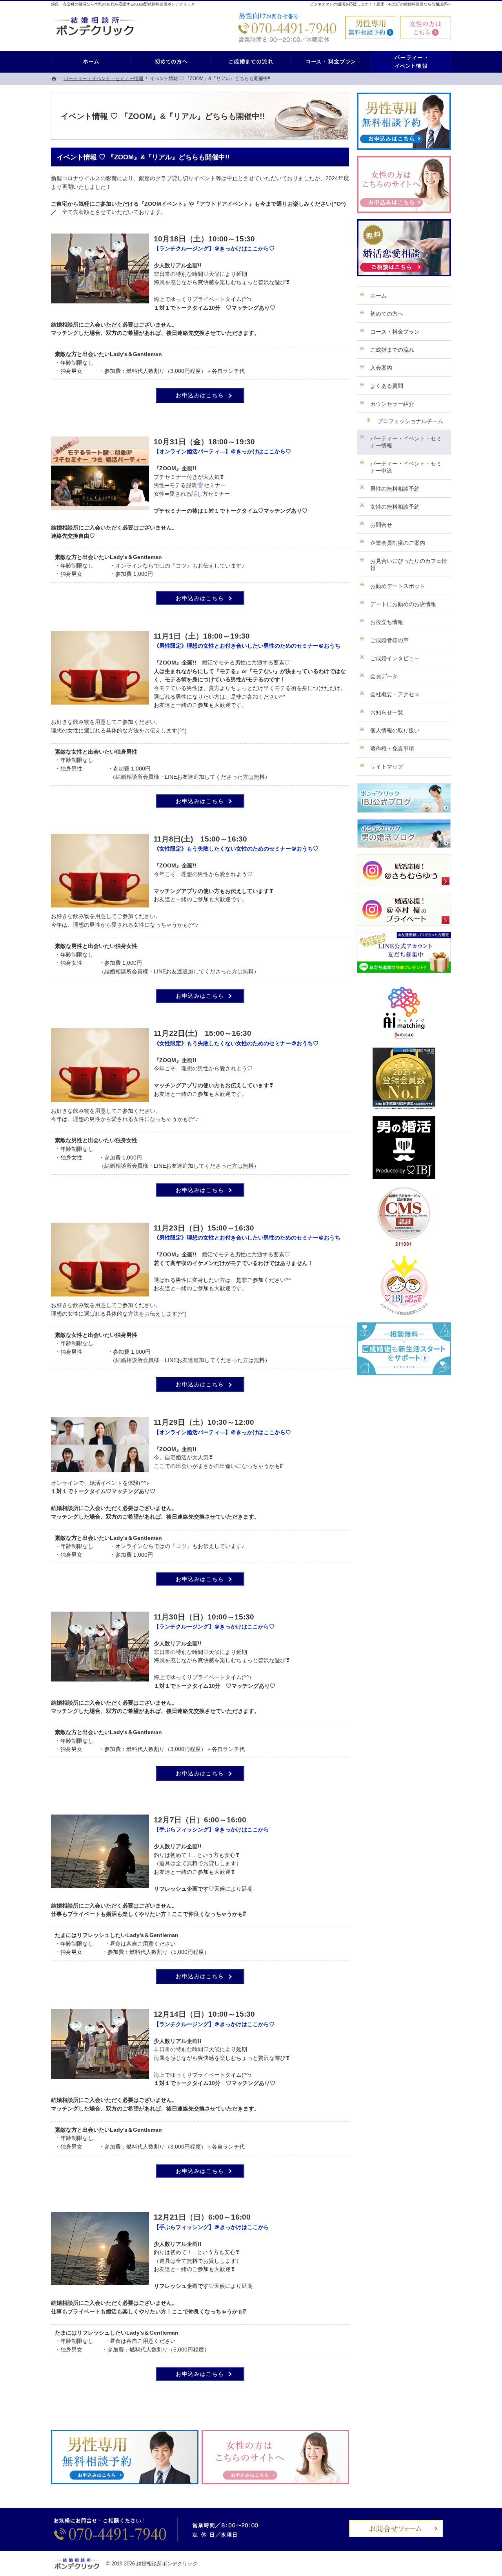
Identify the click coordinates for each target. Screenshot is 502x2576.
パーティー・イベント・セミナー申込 (406, 467)
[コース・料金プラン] (331, 62)
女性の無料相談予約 (395, 507)
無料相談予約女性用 (426, 27)
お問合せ (381, 525)
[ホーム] (91, 62)
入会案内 (381, 368)
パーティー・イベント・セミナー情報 (406, 442)
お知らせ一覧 (387, 712)
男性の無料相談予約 (395, 489)
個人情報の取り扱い (395, 730)
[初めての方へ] (171, 62)
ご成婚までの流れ (392, 350)
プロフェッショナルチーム (410, 421)
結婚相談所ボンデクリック (167, 2564)
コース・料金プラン (395, 332)
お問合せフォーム (396, 2529)
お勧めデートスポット (398, 586)
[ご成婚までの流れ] (251, 62)
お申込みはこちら (202, 393)
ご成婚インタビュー (395, 658)
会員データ (384, 676)
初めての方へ (387, 314)
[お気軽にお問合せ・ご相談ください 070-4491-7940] (286, 27)
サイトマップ (387, 767)
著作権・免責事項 (392, 749)
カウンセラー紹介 (392, 404)
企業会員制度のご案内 (398, 543)
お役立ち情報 (387, 622)
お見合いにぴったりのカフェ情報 (409, 564)
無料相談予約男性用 (371, 27)
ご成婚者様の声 (389, 640)
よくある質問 (387, 386)
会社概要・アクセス (395, 694)
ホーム (378, 296)
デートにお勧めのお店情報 (403, 604)
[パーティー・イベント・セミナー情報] (411, 62)
